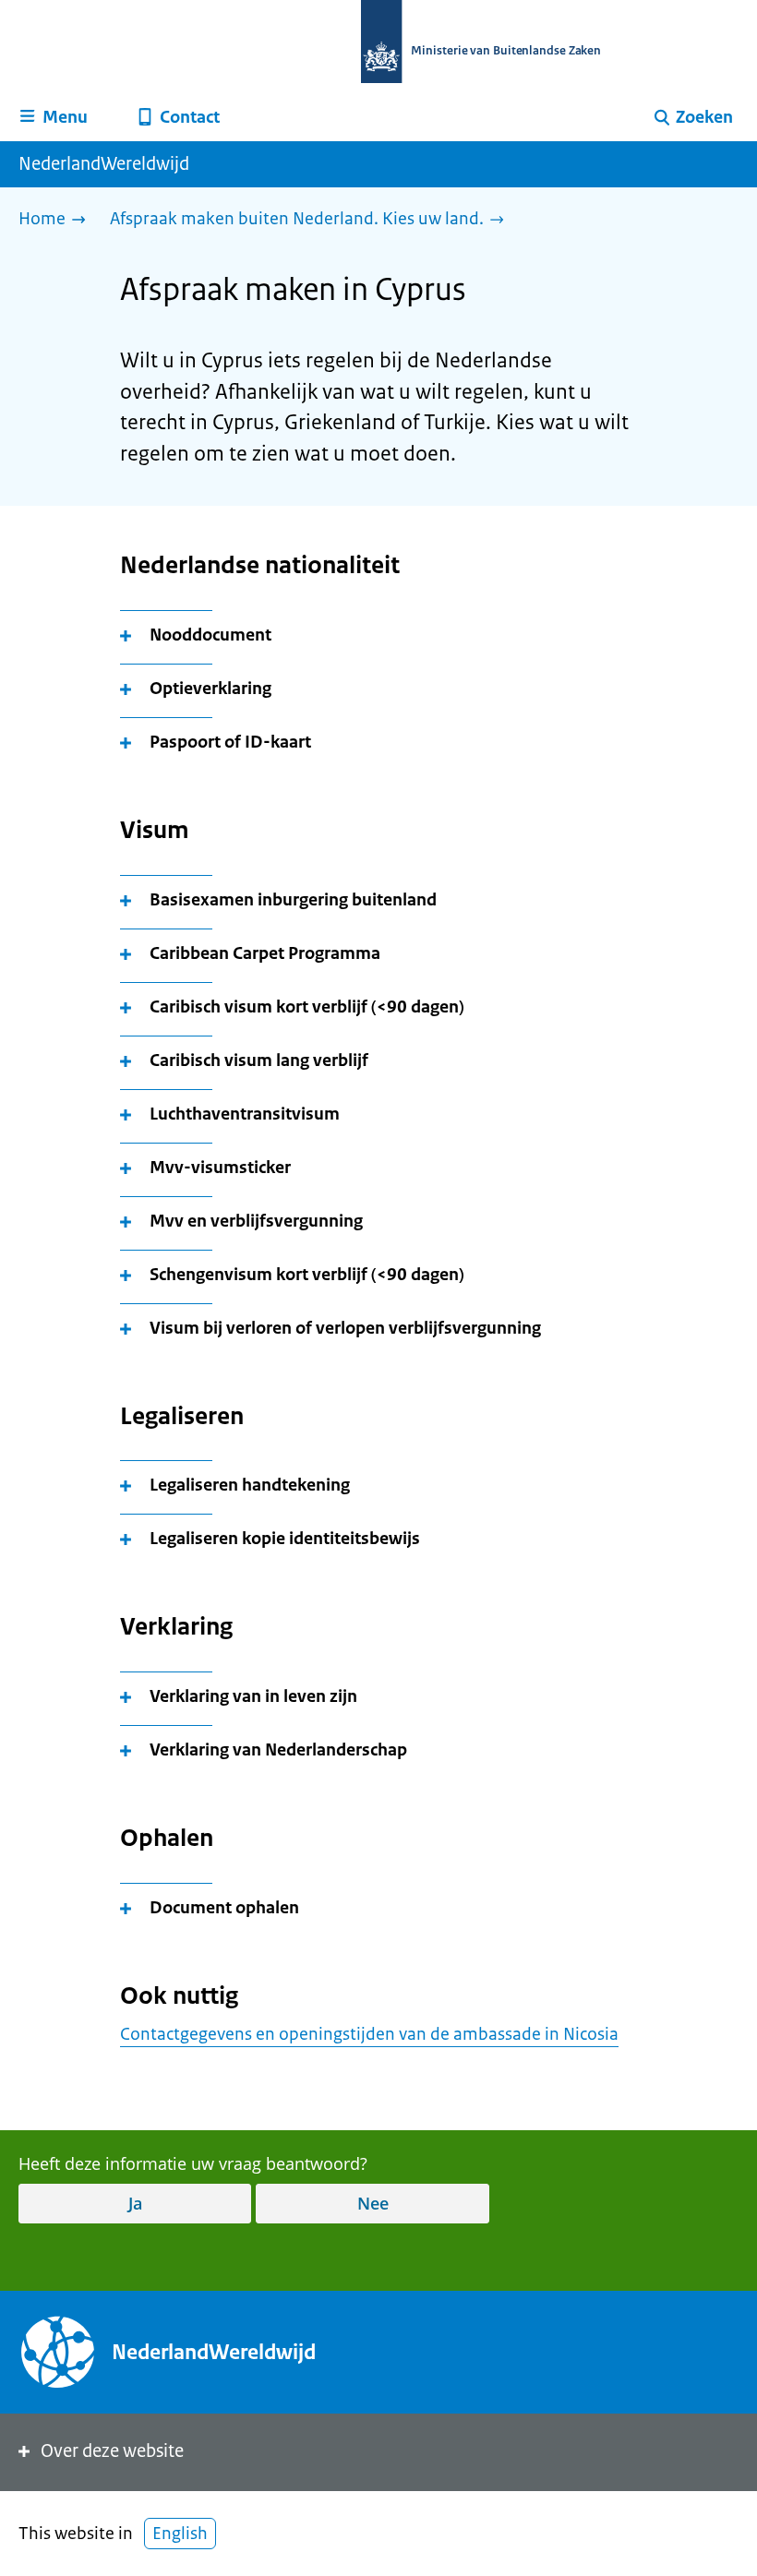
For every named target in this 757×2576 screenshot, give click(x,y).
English (180, 2534)
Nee (373, 2203)
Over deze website (112, 2451)
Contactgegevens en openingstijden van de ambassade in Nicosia (369, 2034)
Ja (135, 2203)
